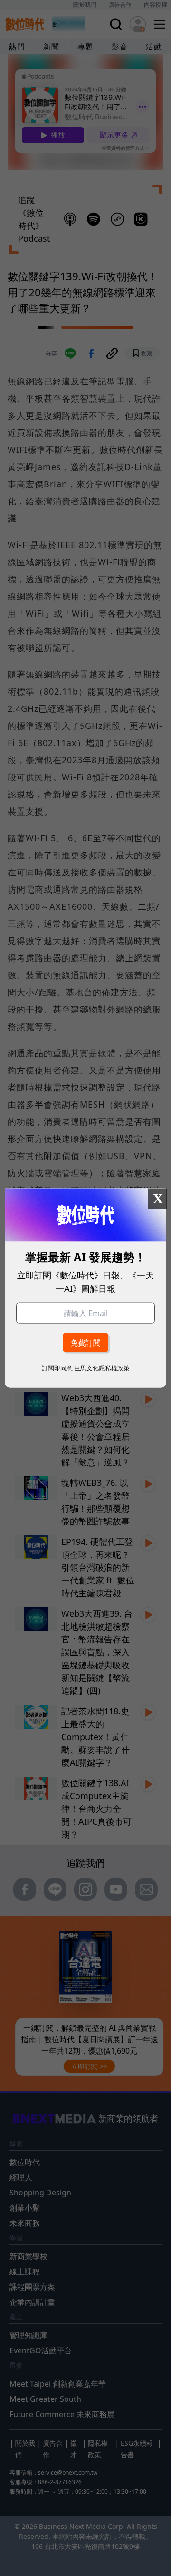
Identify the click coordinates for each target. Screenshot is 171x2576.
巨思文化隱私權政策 (102, 1367)
